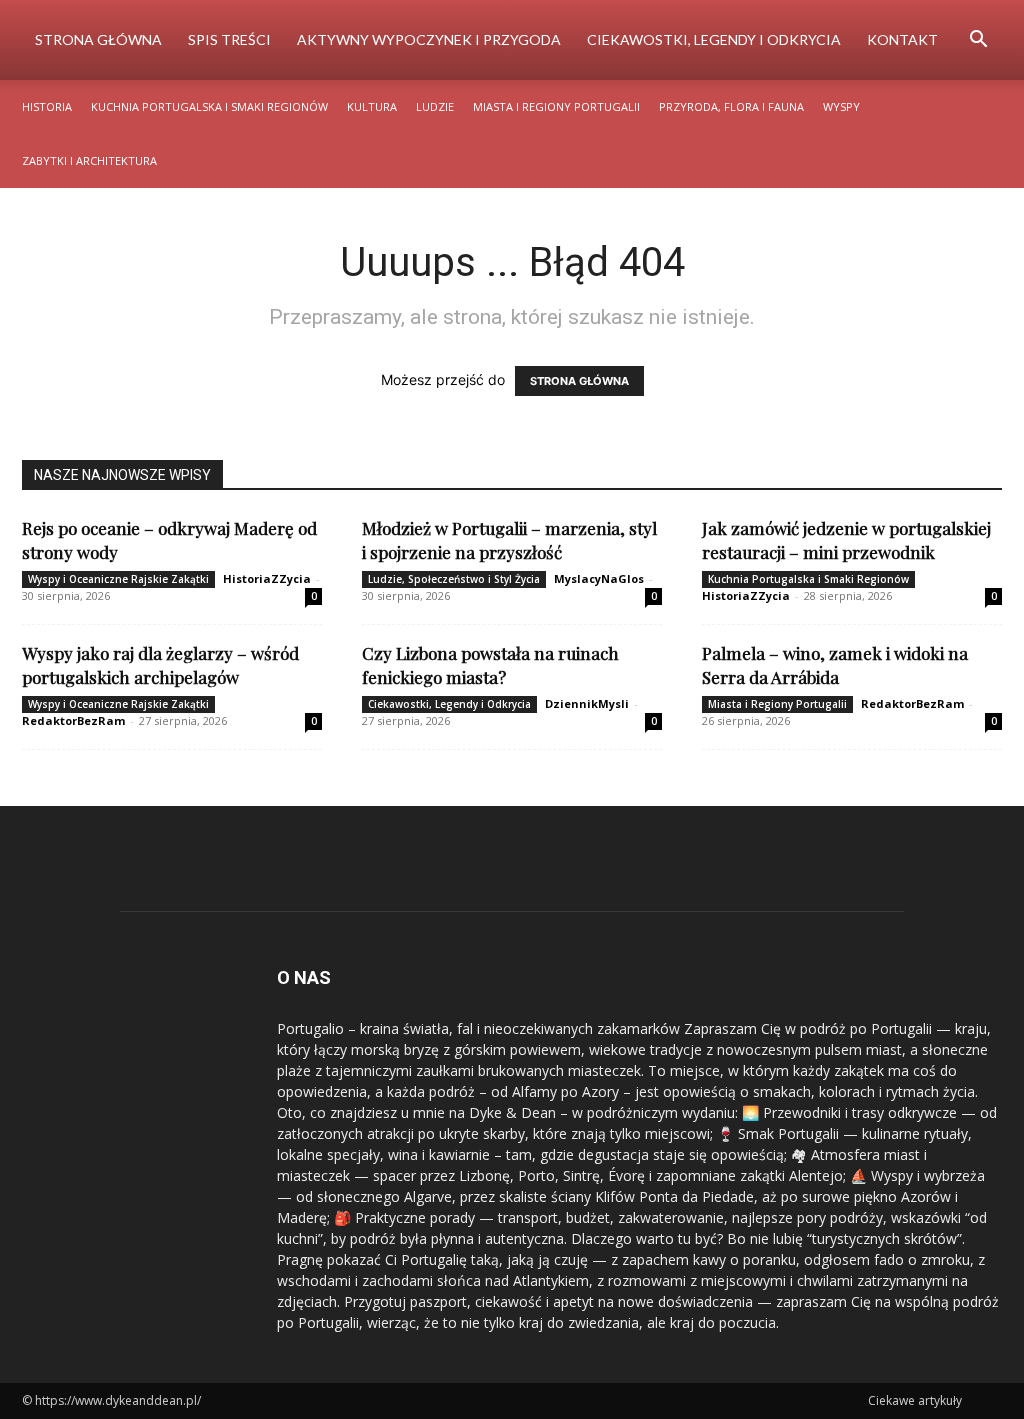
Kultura (372, 106)
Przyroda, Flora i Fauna (731, 106)
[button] (978, 41)
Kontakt (902, 39)
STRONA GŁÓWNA (579, 381)
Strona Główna (98, 39)
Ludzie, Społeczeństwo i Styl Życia (454, 579)
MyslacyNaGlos (599, 578)
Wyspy (841, 106)
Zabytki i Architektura (89, 160)
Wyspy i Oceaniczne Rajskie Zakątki (118, 579)
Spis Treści (229, 39)
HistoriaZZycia (267, 578)
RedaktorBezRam (73, 720)
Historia (47, 106)
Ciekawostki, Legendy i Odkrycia (714, 39)
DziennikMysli (587, 703)
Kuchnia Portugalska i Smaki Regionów (209, 106)
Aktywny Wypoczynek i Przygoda (429, 39)
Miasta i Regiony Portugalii (556, 106)
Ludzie (435, 106)
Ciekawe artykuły (915, 1400)
